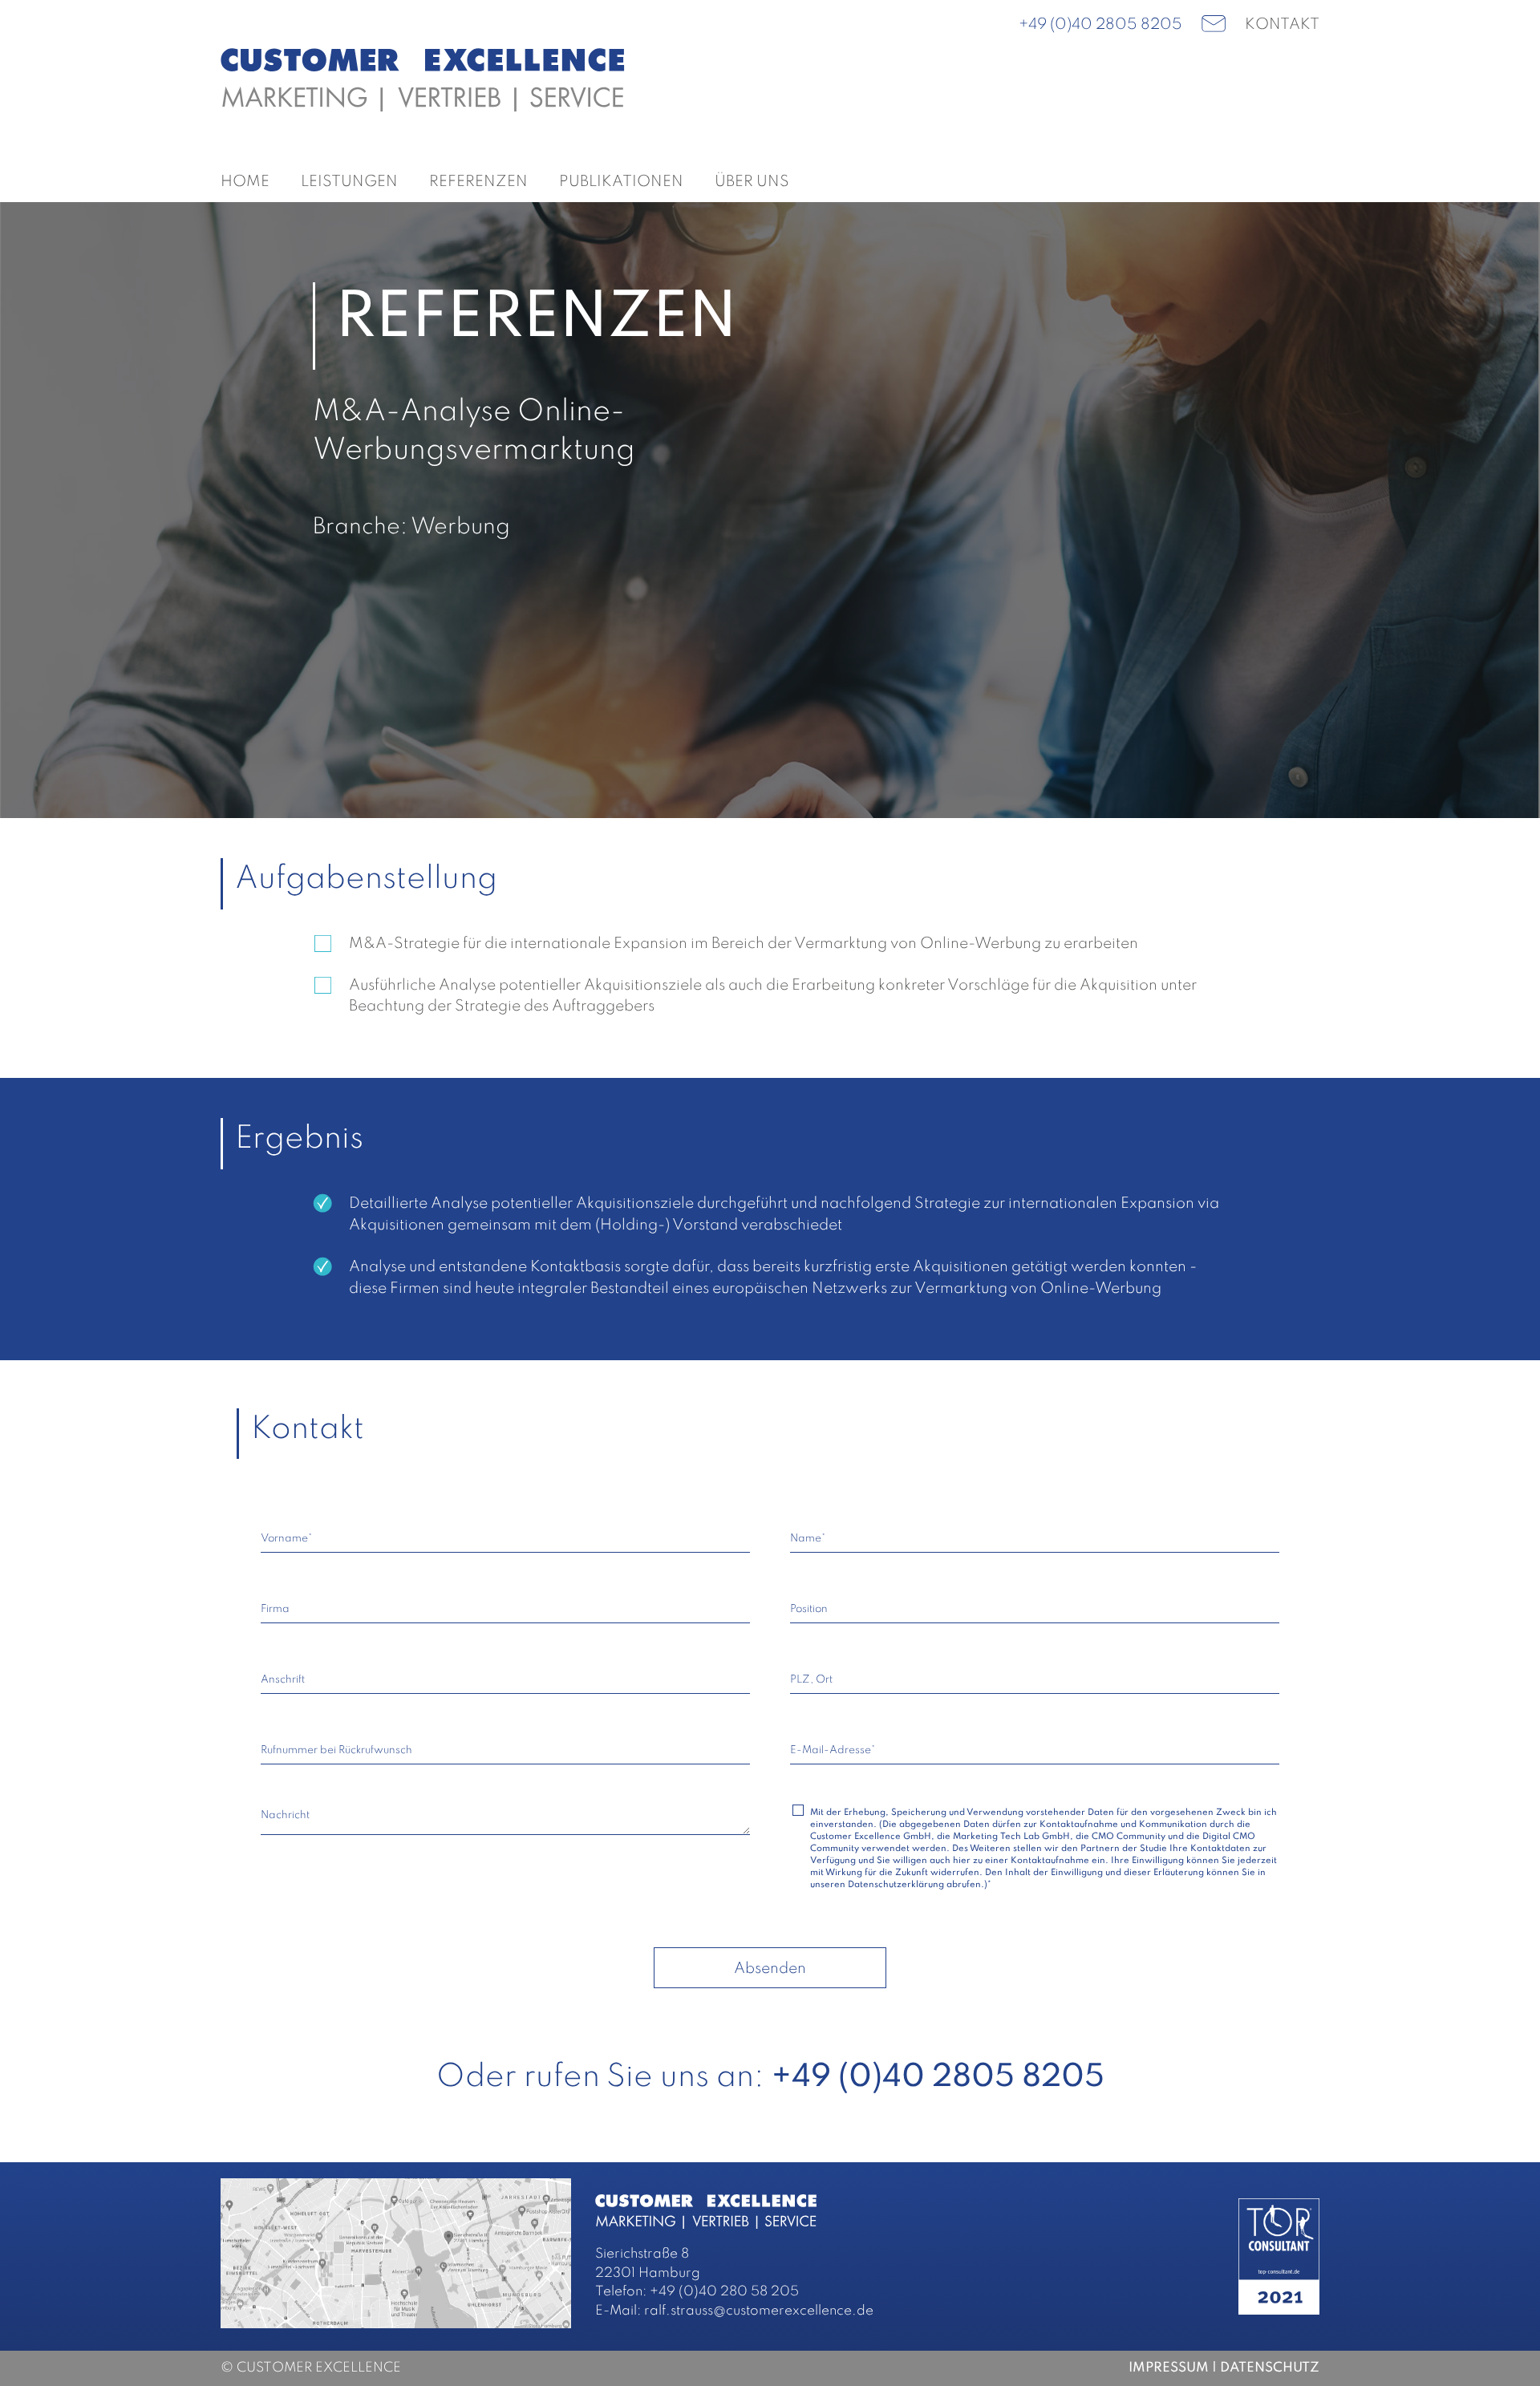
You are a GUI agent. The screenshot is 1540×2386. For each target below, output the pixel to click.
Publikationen (621, 182)
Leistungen (349, 182)
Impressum (1169, 2368)
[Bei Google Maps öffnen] (396, 2252)
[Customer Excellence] (423, 79)
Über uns (752, 182)
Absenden (770, 1969)
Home (245, 182)
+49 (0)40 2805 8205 (1100, 24)
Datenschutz (1270, 2368)
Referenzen (478, 182)
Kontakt (1282, 24)
